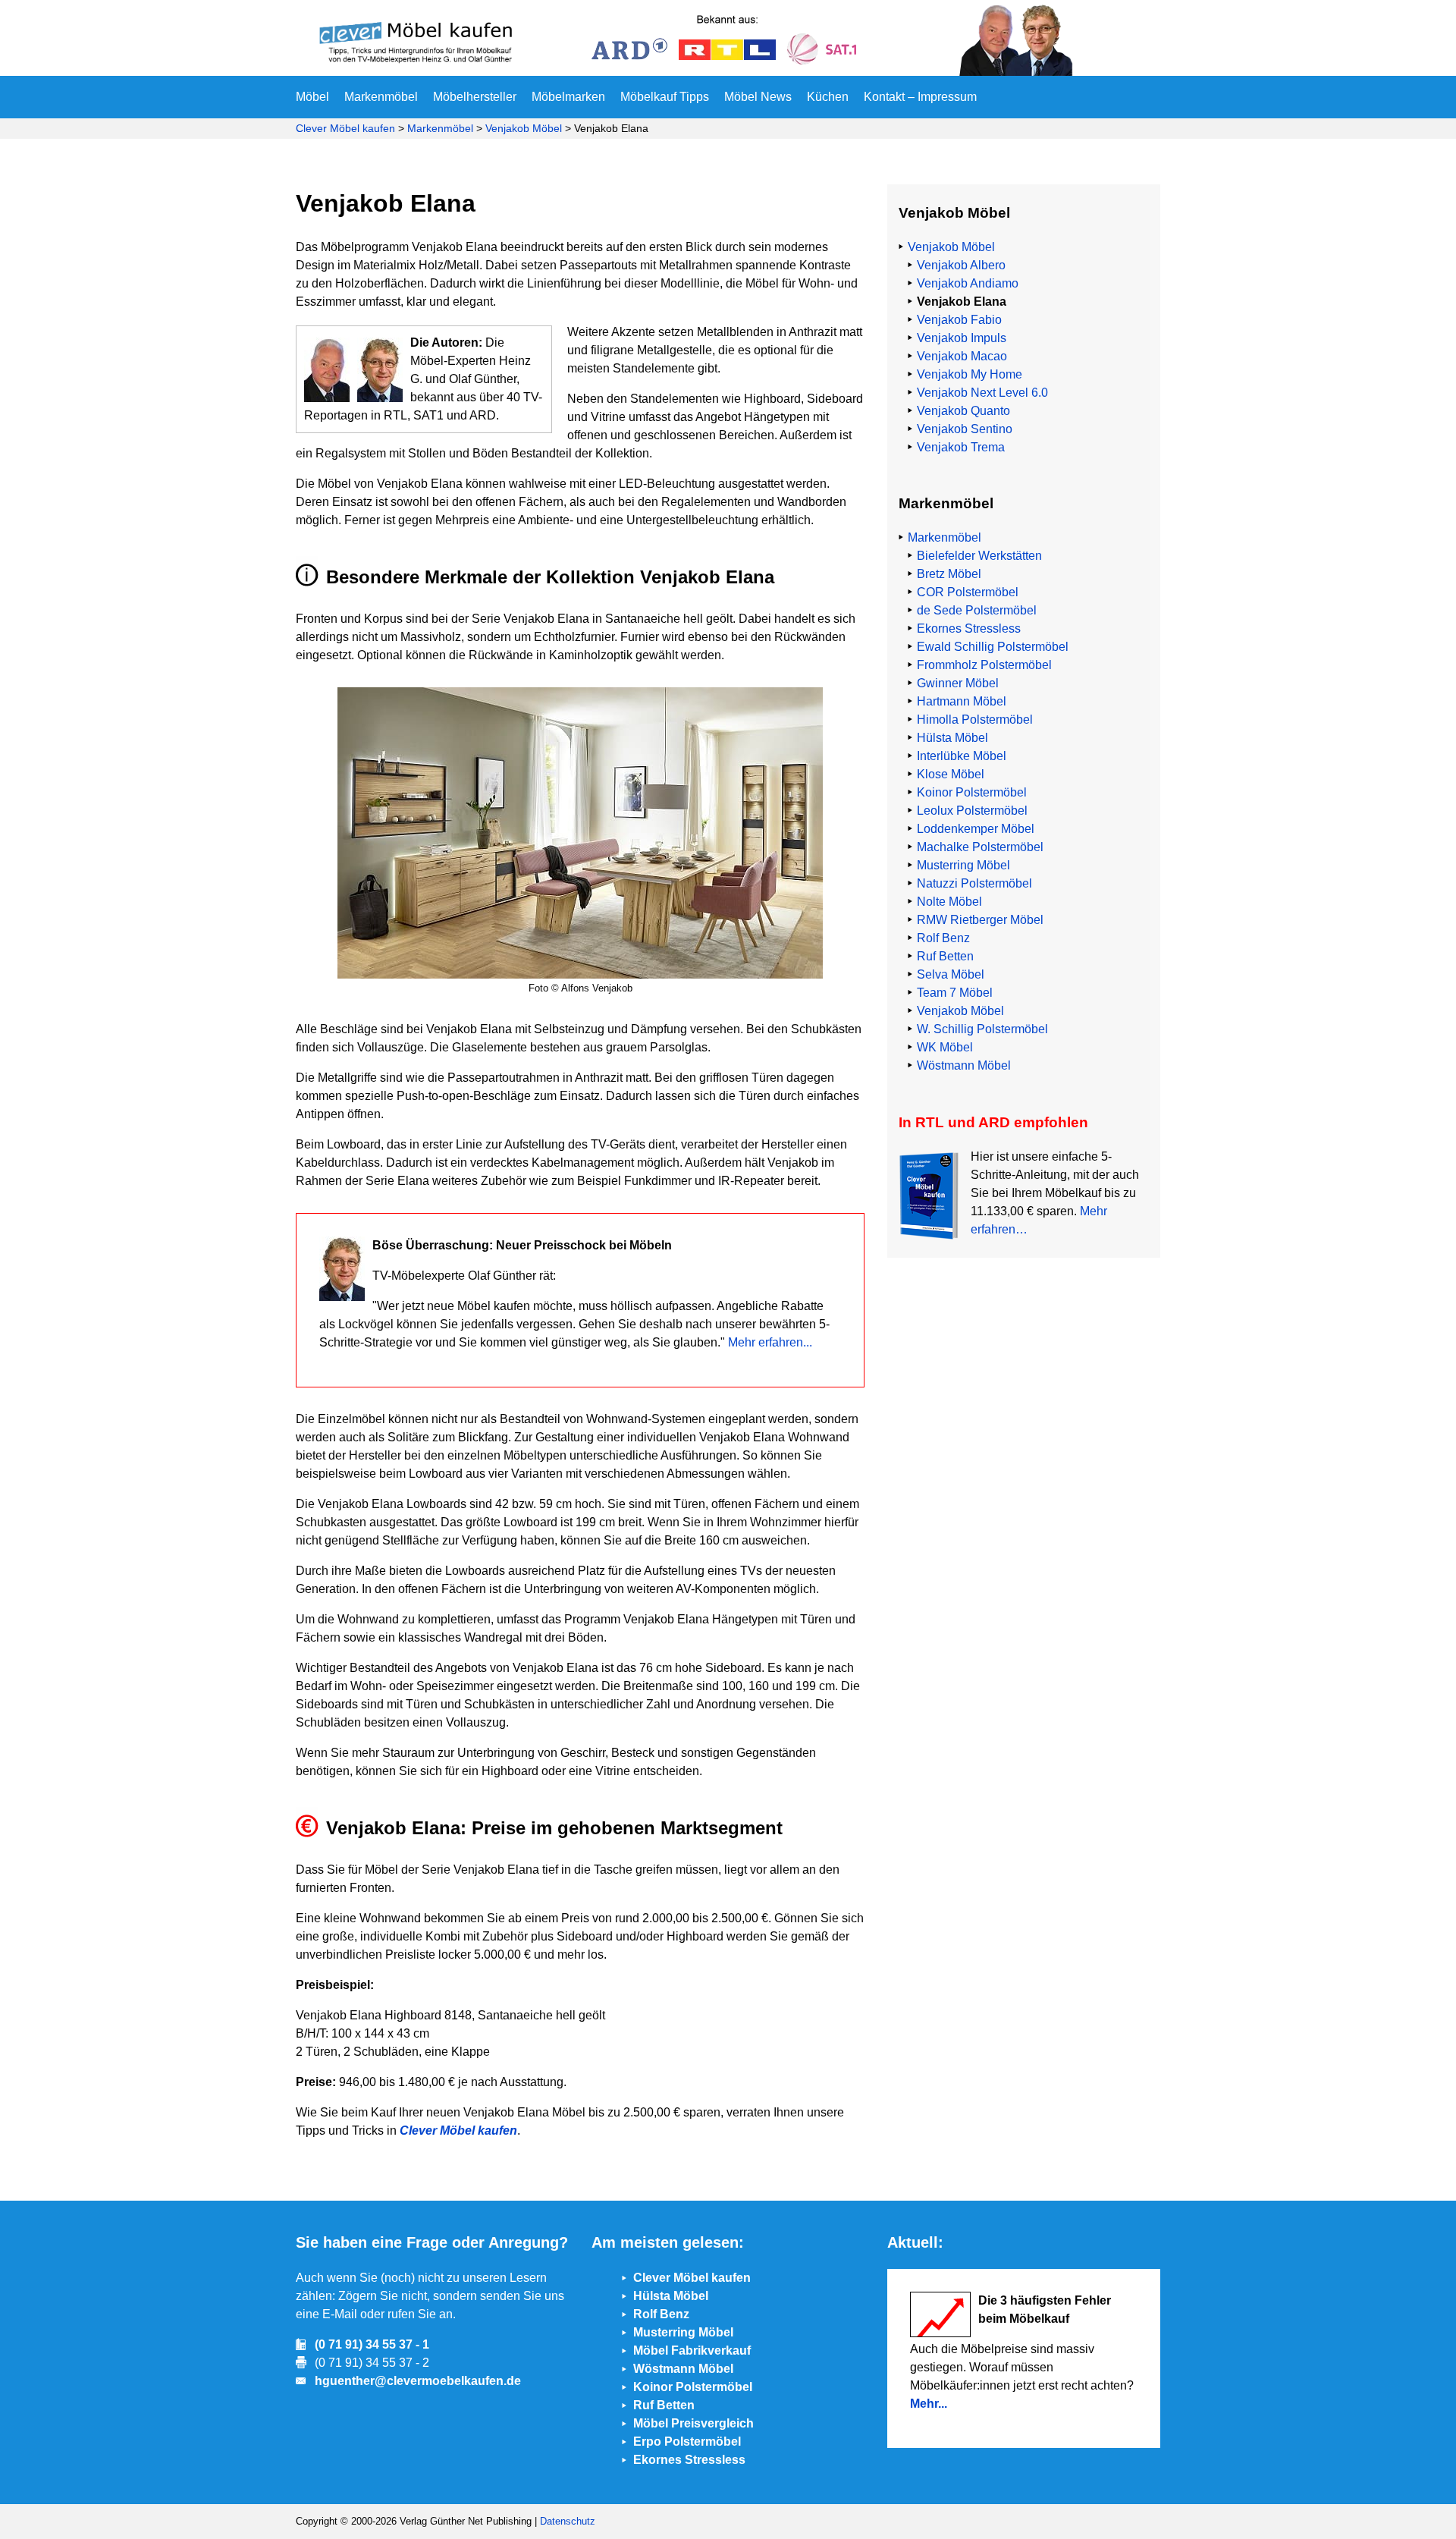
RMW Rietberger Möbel (980, 920)
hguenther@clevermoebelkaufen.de (418, 2381)
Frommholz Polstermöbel (984, 665)
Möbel (312, 97)
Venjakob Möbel (524, 128)
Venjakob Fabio (959, 320)
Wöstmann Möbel (964, 1065)
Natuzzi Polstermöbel (974, 883)
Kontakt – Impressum (920, 97)
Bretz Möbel (949, 574)
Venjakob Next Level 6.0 (982, 393)
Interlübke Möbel (962, 756)
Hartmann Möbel (962, 701)
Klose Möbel (951, 774)
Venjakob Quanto (963, 411)
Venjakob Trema (961, 447)
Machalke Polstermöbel (980, 847)
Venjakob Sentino (965, 429)
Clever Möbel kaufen (345, 128)
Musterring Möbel (963, 865)
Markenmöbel (381, 97)
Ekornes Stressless (969, 628)
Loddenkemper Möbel (976, 829)
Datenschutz (568, 2521)
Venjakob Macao (962, 356)
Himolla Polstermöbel (975, 720)
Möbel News (758, 97)
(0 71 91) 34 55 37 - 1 (372, 2344)
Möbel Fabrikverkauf (692, 2350)
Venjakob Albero (961, 265)
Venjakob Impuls (962, 338)
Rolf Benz (943, 938)
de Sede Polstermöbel (977, 610)
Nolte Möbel (949, 902)
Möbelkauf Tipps (665, 97)
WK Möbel (945, 1047)
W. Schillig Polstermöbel (982, 1029)
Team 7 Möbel (955, 993)
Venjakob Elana (962, 302)
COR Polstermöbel (968, 592)
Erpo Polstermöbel (687, 2442)
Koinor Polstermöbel (972, 792)
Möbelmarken (568, 97)
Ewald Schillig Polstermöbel (993, 647)
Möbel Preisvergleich (693, 2423)
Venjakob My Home (970, 374)
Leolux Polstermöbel (972, 811)
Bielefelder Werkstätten (979, 556)
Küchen (828, 97)
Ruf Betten (945, 956)
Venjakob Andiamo (968, 283)
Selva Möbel (951, 974)
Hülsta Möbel (952, 738)
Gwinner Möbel (958, 683)
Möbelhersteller (475, 97)
